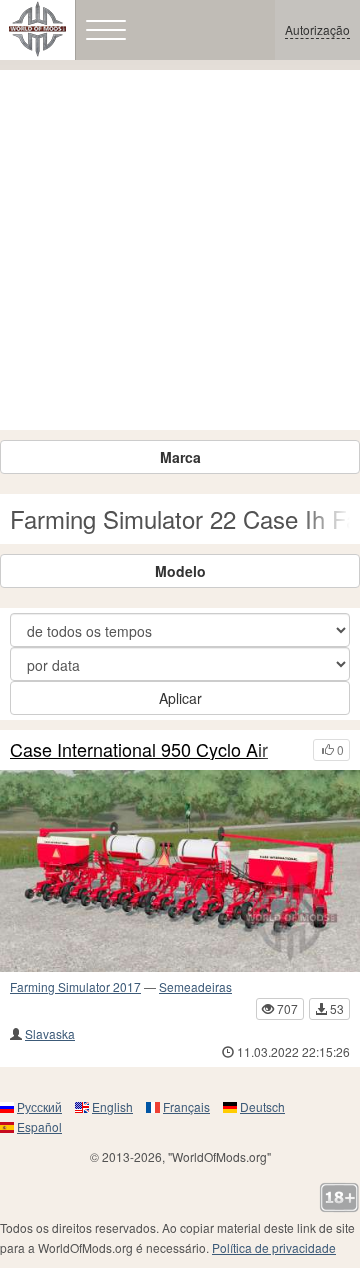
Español (39, 1126)
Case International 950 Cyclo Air (139, 750)
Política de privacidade (274, 1247)
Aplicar (180, 698)
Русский (39, 1106)
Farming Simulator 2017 (75, 986)
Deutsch (262, 1106)
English (112, 1106)
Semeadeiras (195, 986)
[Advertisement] (180, 250)
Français (186, 1106)
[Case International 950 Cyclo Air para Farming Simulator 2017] (180, 871)
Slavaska (50, 1033)
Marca (180, 457)
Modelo (180, 571)
